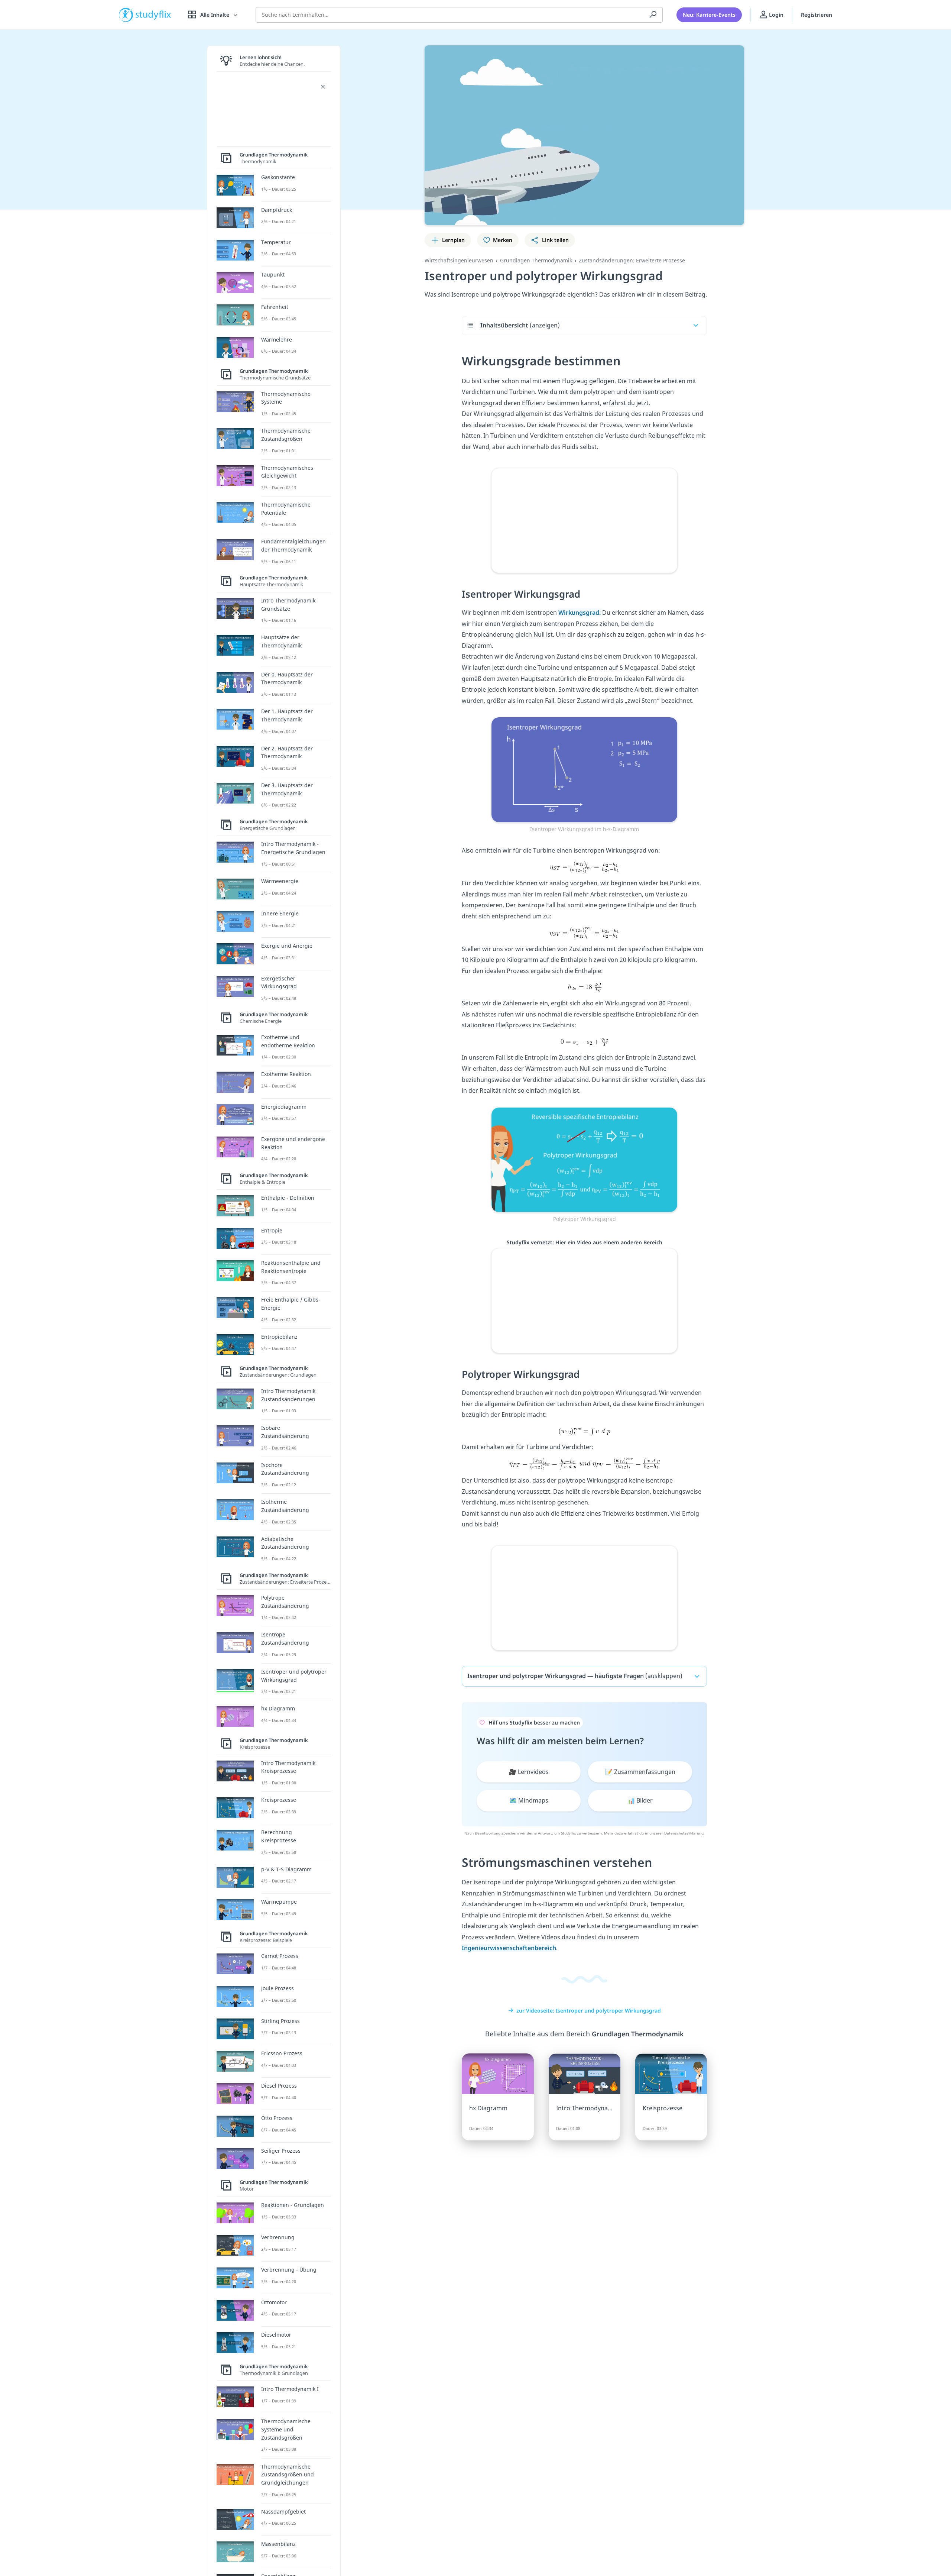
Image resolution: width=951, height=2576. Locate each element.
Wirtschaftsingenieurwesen (459, 260)
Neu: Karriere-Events (709, 15)
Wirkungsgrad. (580, 613)
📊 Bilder (640, 1800)
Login (775, 15)
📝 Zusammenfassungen (640, 1772)
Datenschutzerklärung (684, 1833)
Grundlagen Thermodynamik (536, 260)
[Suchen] (653, 15)
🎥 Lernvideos (529, 1772)
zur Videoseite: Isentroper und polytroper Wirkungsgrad (589, 2011)
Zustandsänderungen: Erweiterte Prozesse (632, 260)
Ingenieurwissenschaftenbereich (509, 1948)
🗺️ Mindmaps (529, 1800)
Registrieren (817, 15)
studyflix (153, 15)
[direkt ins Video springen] (584, 769)
